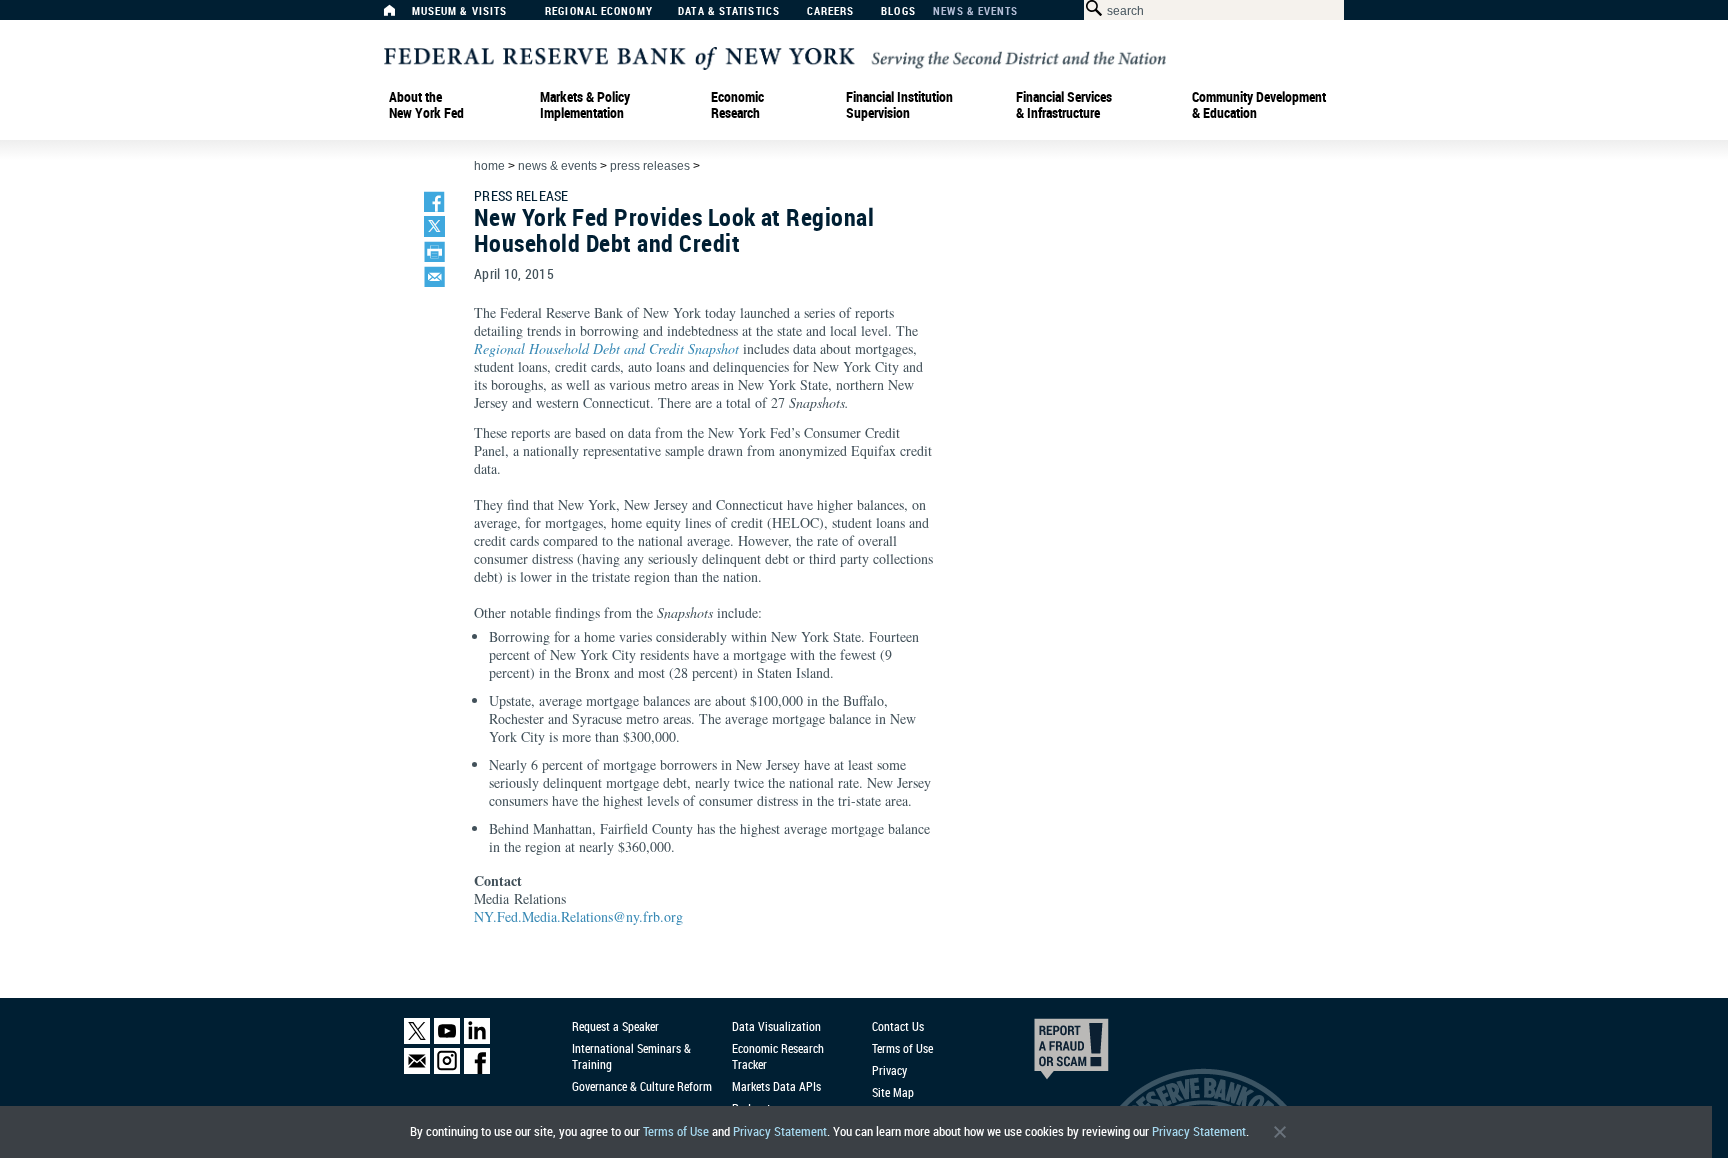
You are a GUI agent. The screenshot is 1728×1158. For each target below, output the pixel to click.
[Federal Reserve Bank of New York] (775, 56)
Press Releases (650, 166)
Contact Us (898, 1026)
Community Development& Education (1259, 105)
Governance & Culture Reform (642, 1086)
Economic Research (737, 105)
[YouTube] (447, 1039)
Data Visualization (776, 1026)
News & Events (975, 11)
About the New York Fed (426, 105)
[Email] (417, 1069)
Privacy (889, 1070)
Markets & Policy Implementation (585, 105)
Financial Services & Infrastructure (1064, 105)
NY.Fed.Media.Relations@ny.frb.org (578, 916)
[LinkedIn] (477, 1039)
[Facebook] (477, 1069)
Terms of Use (676, 1131)
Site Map (893, 1092)
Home (489, 166)
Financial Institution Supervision (899, 105)
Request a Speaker (615, 1026)
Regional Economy (599, 11)
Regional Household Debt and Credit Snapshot (606, 348)
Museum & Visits (460, 11)
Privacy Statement (780, 1131)
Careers (831, 11)
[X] (417, 1039)
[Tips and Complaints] (1044, 1054)
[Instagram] (447, 1069)
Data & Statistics (729, 11)
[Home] (400, 15)
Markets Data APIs (776, 1086)
